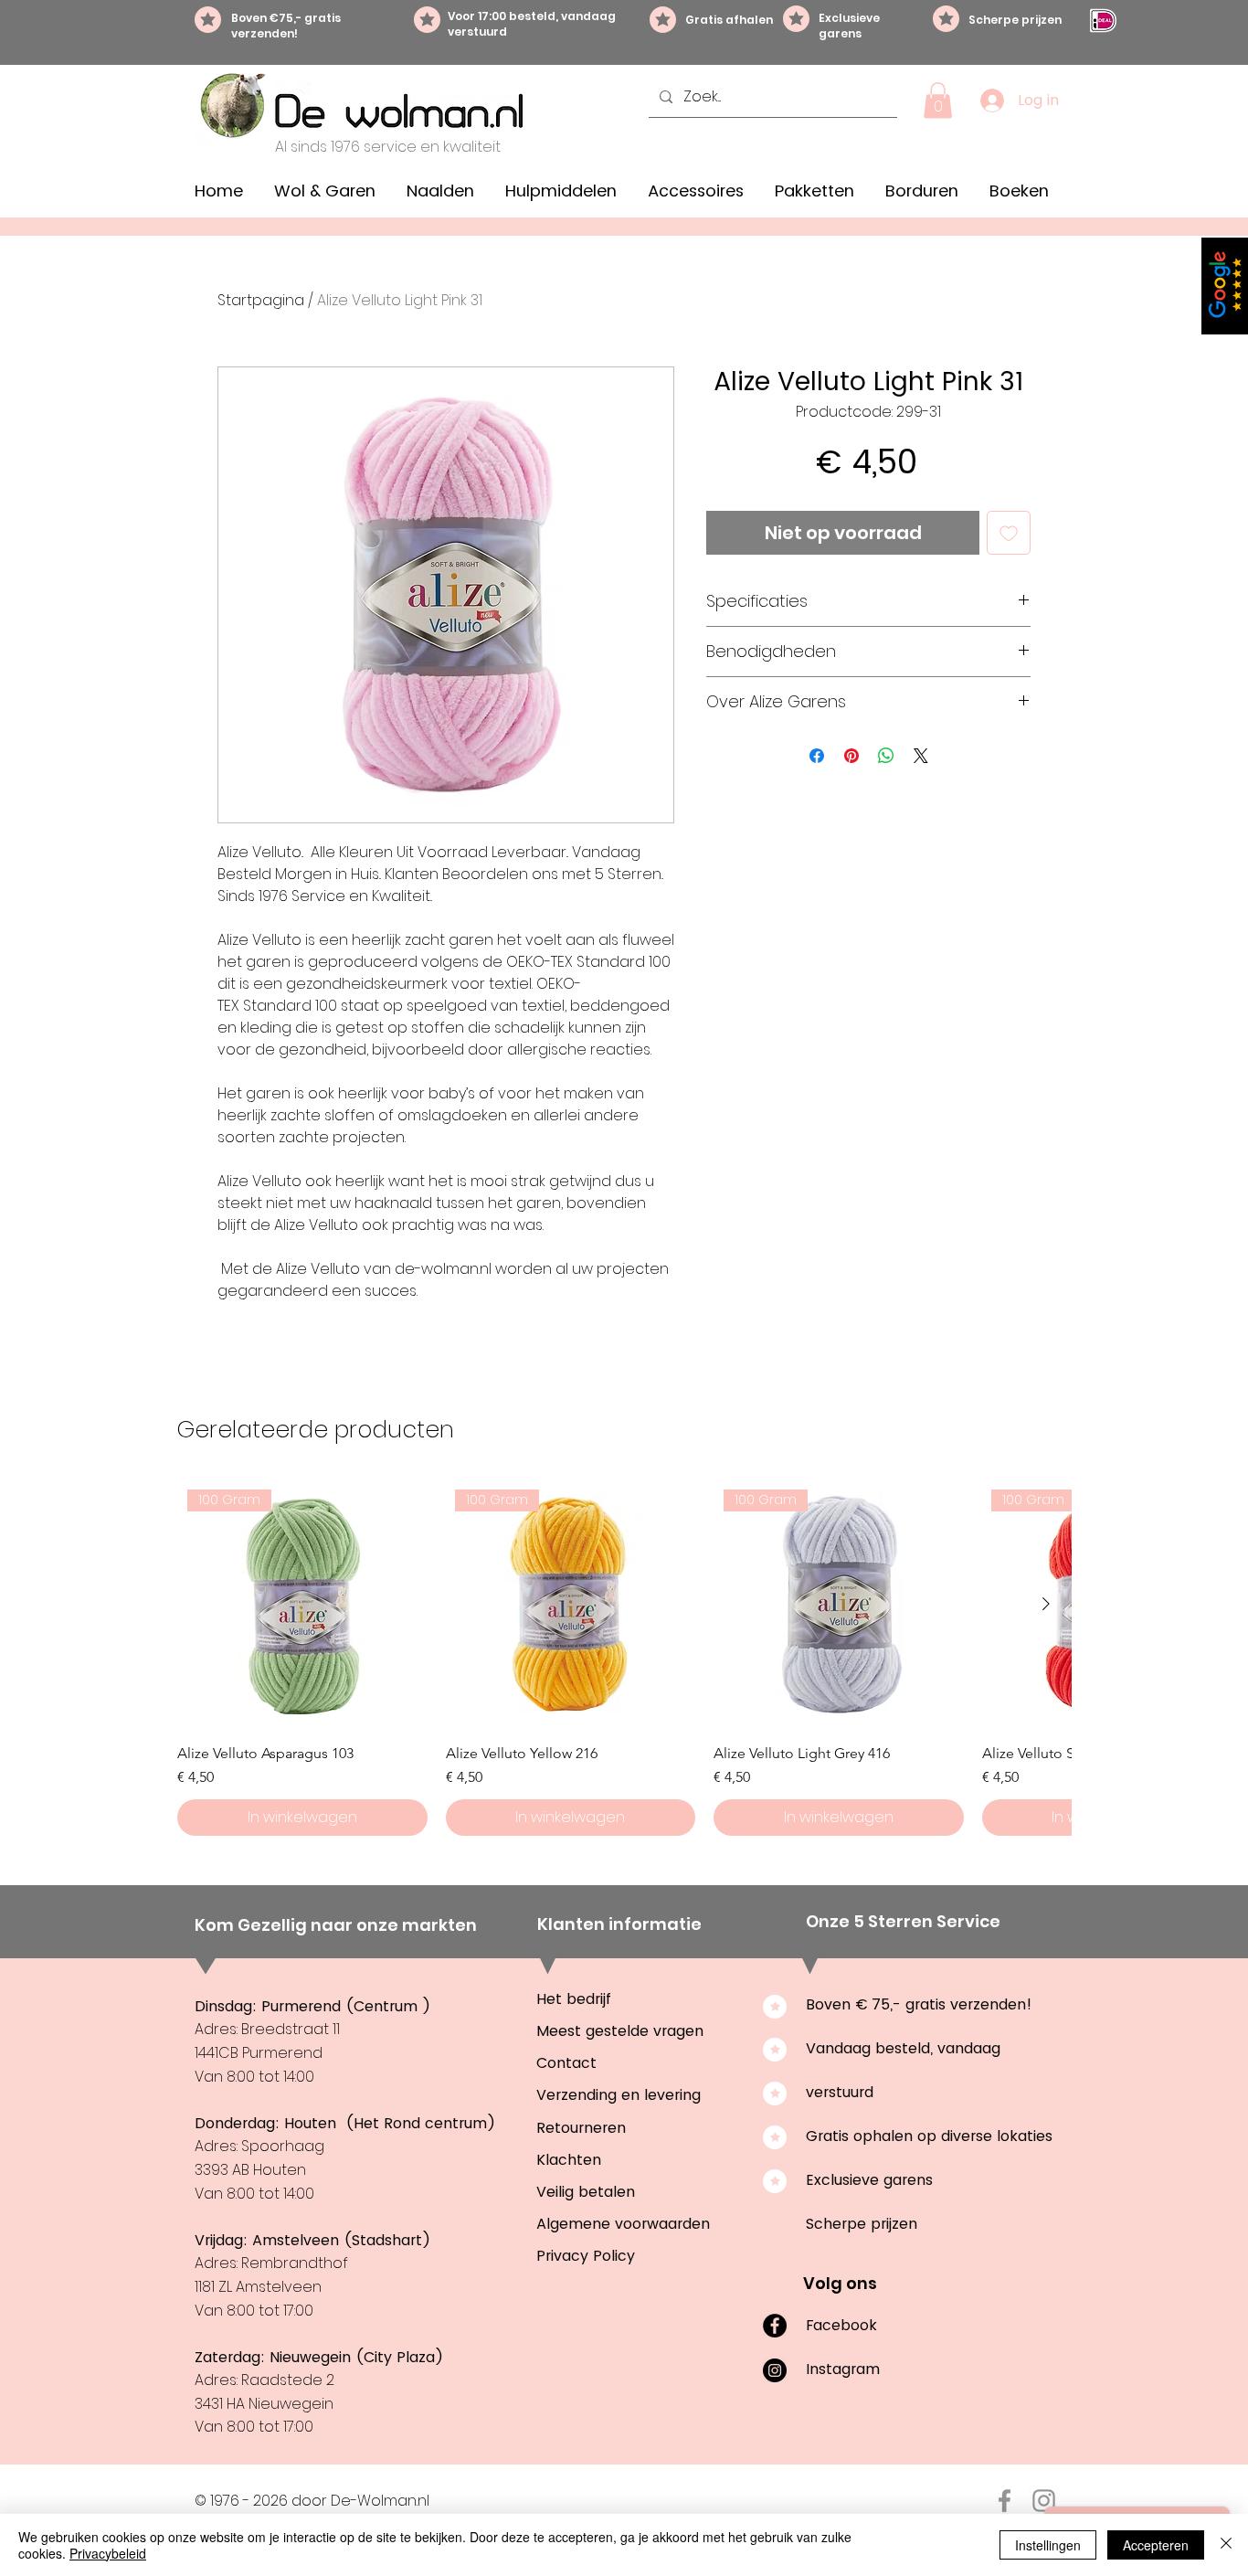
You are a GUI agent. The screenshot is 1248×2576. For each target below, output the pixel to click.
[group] (624, 1658)
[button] (938, 100)
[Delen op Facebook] (817, 756)
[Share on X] (921, 756)
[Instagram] (775, 2370)
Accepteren (1156, 2545)
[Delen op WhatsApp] (886, 756)
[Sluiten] (1226, 2545)
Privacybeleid (108, 2553)
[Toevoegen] (1009, 533)
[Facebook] (775, 2326)
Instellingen (1048, 2545)
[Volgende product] (1046, 1604)
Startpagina (261, 300)
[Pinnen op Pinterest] (851, 756)
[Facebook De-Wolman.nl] (1005, 2501)
